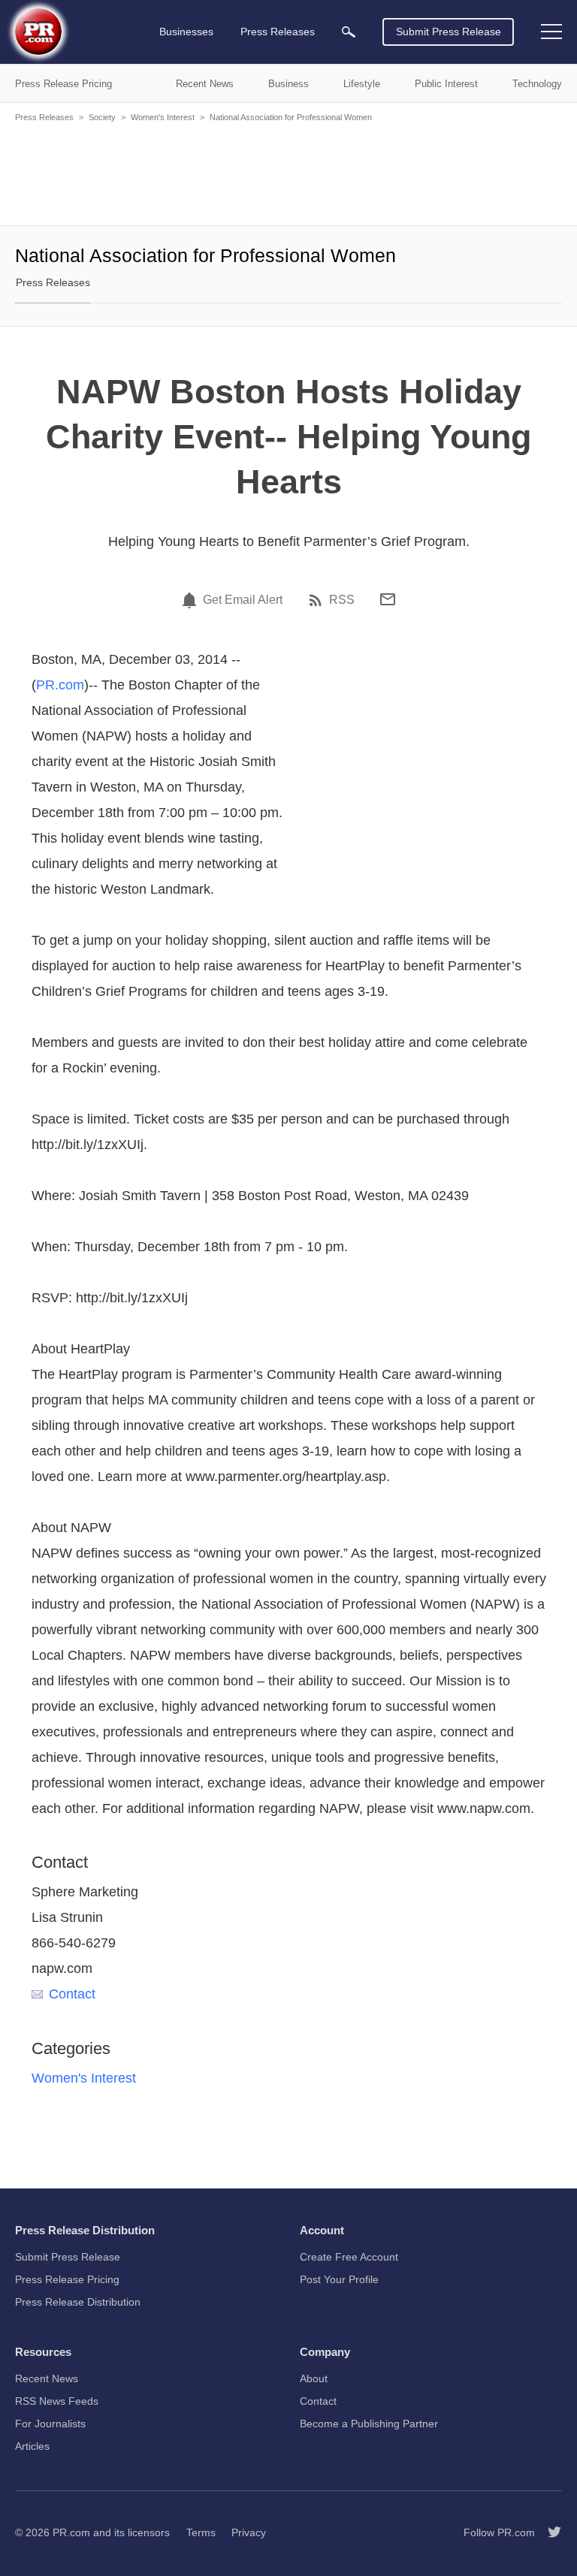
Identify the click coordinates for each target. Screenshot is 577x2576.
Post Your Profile (339, 2279)
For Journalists (50, 2424)
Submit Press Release (449, 32)
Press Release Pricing (67, 2279)
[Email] (388, 599)
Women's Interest (163, 117)
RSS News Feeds (57, 2401)
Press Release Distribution (78, 2302)
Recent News (47, 2378)
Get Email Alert (243, 600)
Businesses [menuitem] (186, 32)
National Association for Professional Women (291, 117)
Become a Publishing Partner (369, 2424)
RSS (342, 600)
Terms (201, 2532)
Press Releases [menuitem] (278, 32)
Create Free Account (349, 2257)
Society (102, 117)
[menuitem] (349, 32)
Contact (72, 1994)
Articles (32, 2446)
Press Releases (44, 117)
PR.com (60, 685)
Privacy (249, 2532)
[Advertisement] (288, 173)
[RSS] (318, 600)
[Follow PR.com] (548, 2532)
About (314, 2378)
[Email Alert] (192, 600)
